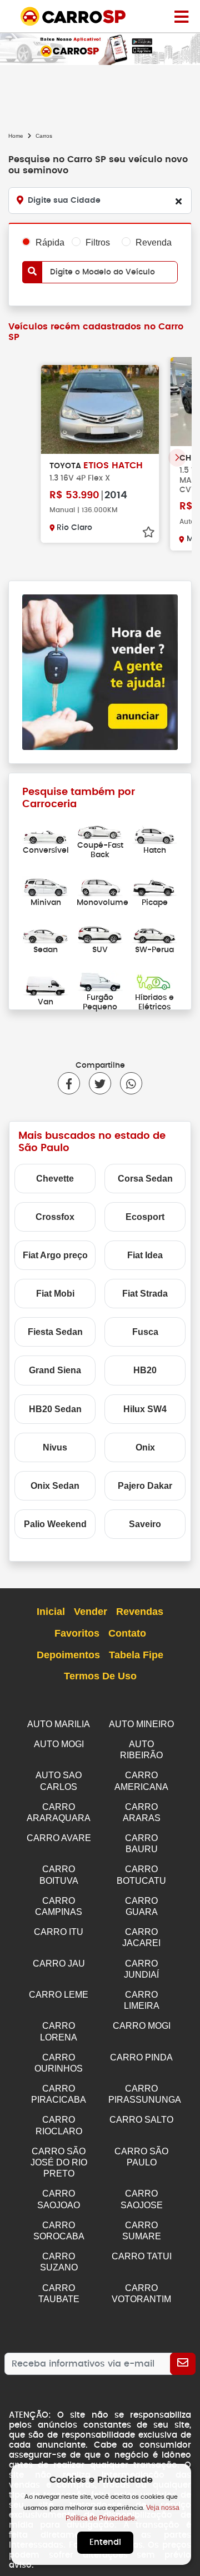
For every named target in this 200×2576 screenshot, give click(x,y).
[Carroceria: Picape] (154, 886)
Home (16, 136)
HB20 (145, 1370)
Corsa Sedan (145, 1179)
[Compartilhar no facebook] (69, 1083)
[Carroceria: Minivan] (46, 886)
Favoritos (77, 1633)
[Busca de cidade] (178, 201)
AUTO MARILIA (59, 1724)
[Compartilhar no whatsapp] (127, 1083)
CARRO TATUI (142, 2256)
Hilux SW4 (145, 1409)
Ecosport (145, 1217)
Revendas (140, 1612)
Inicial (51, 1612)
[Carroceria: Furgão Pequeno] (100, 981)
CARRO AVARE (59, 1838)
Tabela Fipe (136, 1655)
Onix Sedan (55, 1486)
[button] (177, 458)
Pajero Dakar (145, 1486)
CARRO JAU (59, 1964)
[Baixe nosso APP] (100, 47)
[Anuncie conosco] (100, 671)
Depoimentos (68, 1655)
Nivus (55, 1447)
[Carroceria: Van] (46, 986)
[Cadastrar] (183, 2364)
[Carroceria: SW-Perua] (154, 934)
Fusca (145, 1332)
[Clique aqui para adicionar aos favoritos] (148, 532)
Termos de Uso (100, 1676)
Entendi (105, 2542)
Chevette (55, 1179)
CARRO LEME (59, 1995)
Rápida (50, 242)
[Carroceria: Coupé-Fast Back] (100, 829)
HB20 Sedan (55, 1409)
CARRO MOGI (142, 2026)
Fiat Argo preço (55, 1255)
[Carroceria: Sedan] (46, 934)
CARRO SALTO (141, 2120)
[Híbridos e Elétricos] (154, 981)
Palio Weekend (55, 1524)
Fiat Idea (145, 1255)
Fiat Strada (145, 1294)
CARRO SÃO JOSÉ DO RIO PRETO (59, 2162)
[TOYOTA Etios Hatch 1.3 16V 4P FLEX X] (100, 409)
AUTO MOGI (59, 1744)
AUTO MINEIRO (141, 1724)
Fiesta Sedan (55, 1332)
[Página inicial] (181, 16)
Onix (145, 1447)
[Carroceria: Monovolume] (100, 886)
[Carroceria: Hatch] (154, 834)
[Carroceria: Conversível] (46, 834)
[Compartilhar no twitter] (96, 1083)
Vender (91, 1612)
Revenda (154, 242)
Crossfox (55, 1217)
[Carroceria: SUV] (100, 934)
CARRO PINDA (141, 2057)
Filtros (98, 242)
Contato (127, 1633)
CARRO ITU (59, 1932)
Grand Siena (55, 1370)
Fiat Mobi (55, 1294)
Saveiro (145, 1524)
